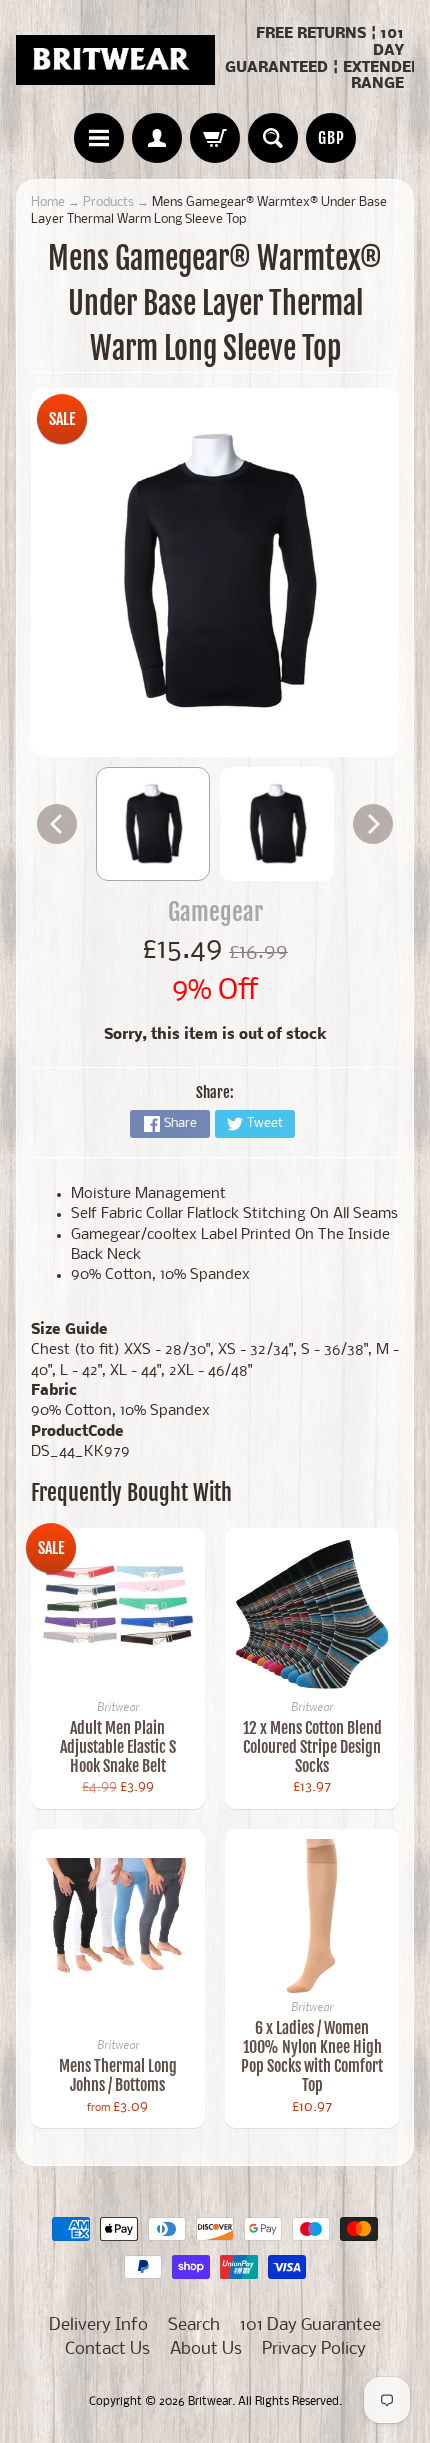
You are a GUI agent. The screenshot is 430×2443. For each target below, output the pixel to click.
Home (48, 202)
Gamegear (215, 911)
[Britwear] (115, 60)
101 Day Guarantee (310, 2325)
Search (194, 2325)
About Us (206, 2349)
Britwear (210, 2402)
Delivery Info (98, 2325)
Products (108, 202)
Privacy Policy (314, 2349)
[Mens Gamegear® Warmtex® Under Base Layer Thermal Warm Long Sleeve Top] (153, 824)
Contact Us (107, 2349)
